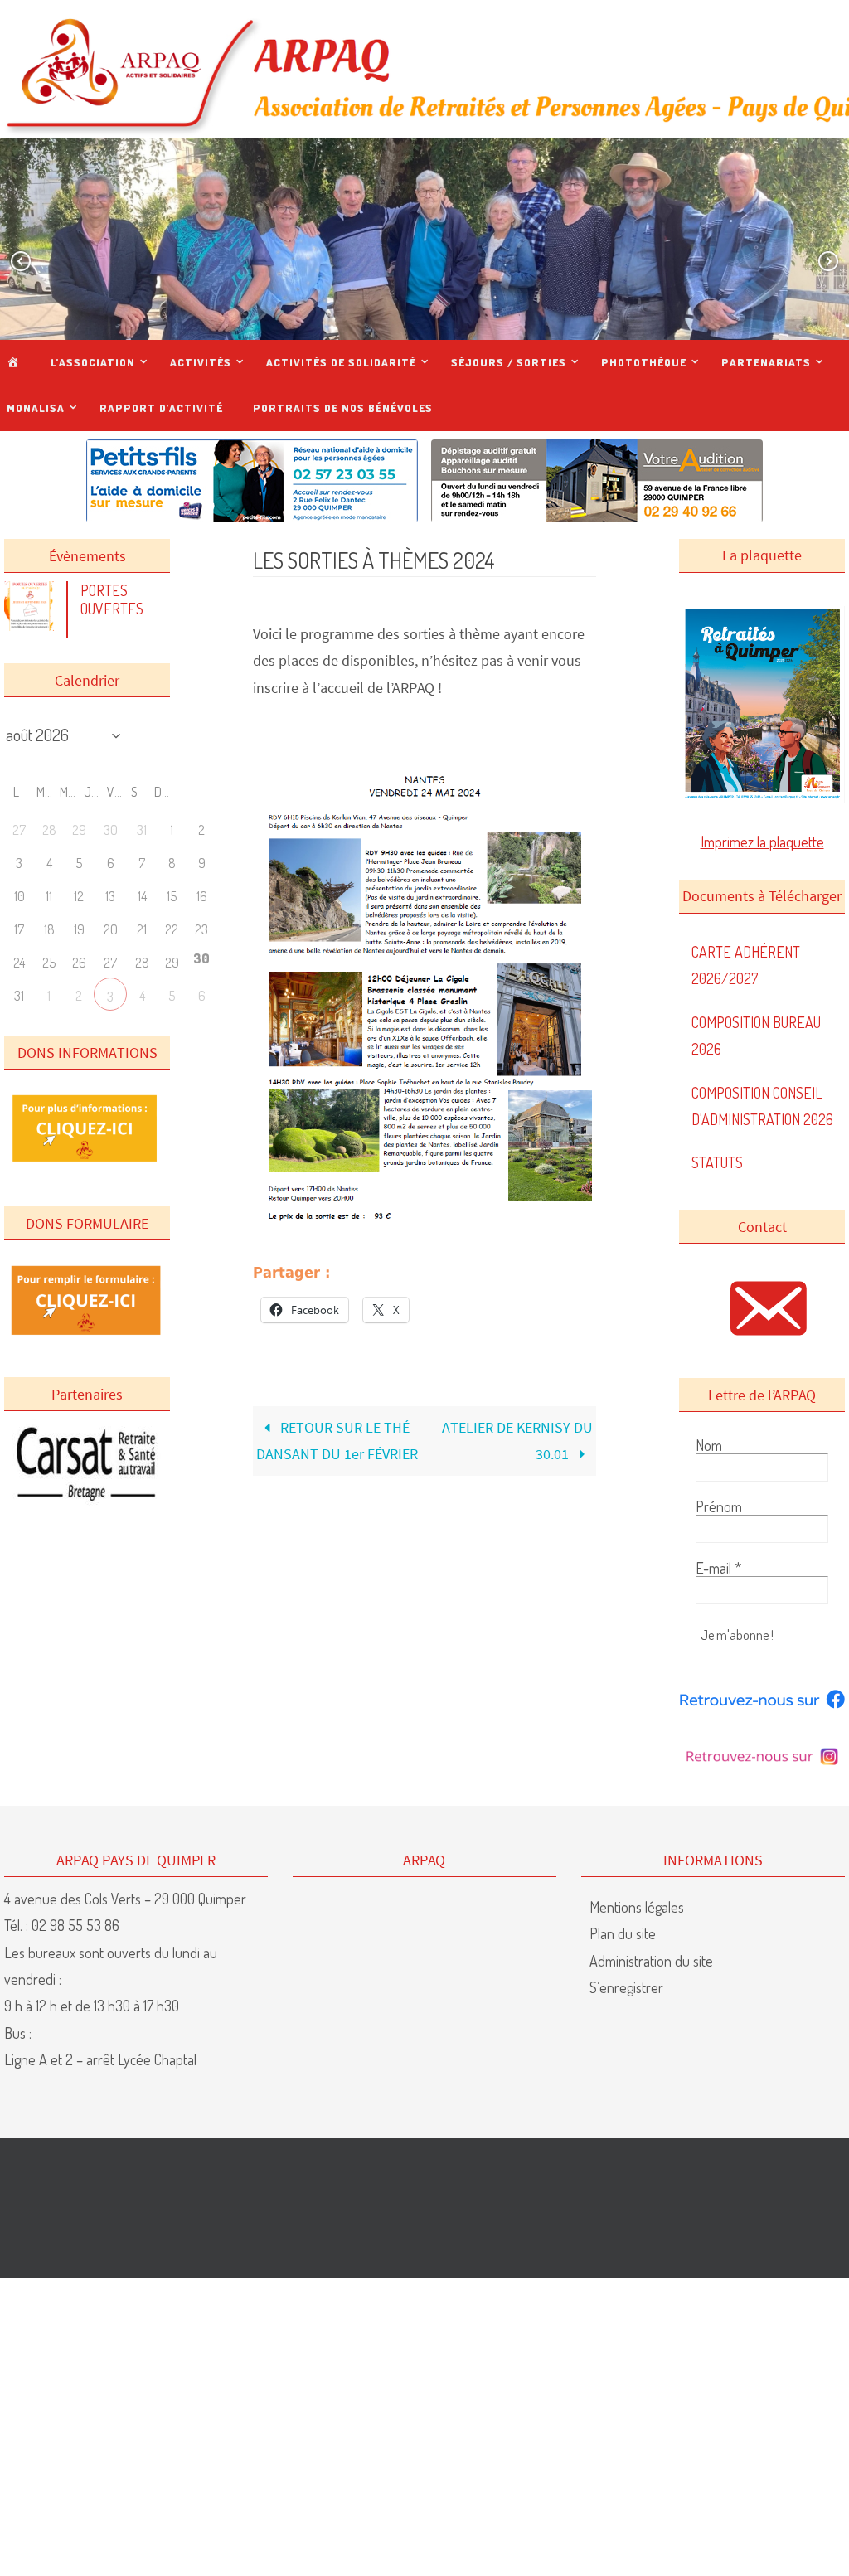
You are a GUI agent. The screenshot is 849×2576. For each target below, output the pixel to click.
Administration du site (651, 1961)
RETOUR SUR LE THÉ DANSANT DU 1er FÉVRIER (337, 1441)
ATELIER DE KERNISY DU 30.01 (517, 1441)
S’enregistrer (626, 1987)
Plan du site (623, 1933)
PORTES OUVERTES (112, 599)
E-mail (718, 1568)
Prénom (719, 1506)
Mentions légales (637, 1907)
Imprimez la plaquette (762, 842)
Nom (709, 1445)
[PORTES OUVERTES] (33, 625)
